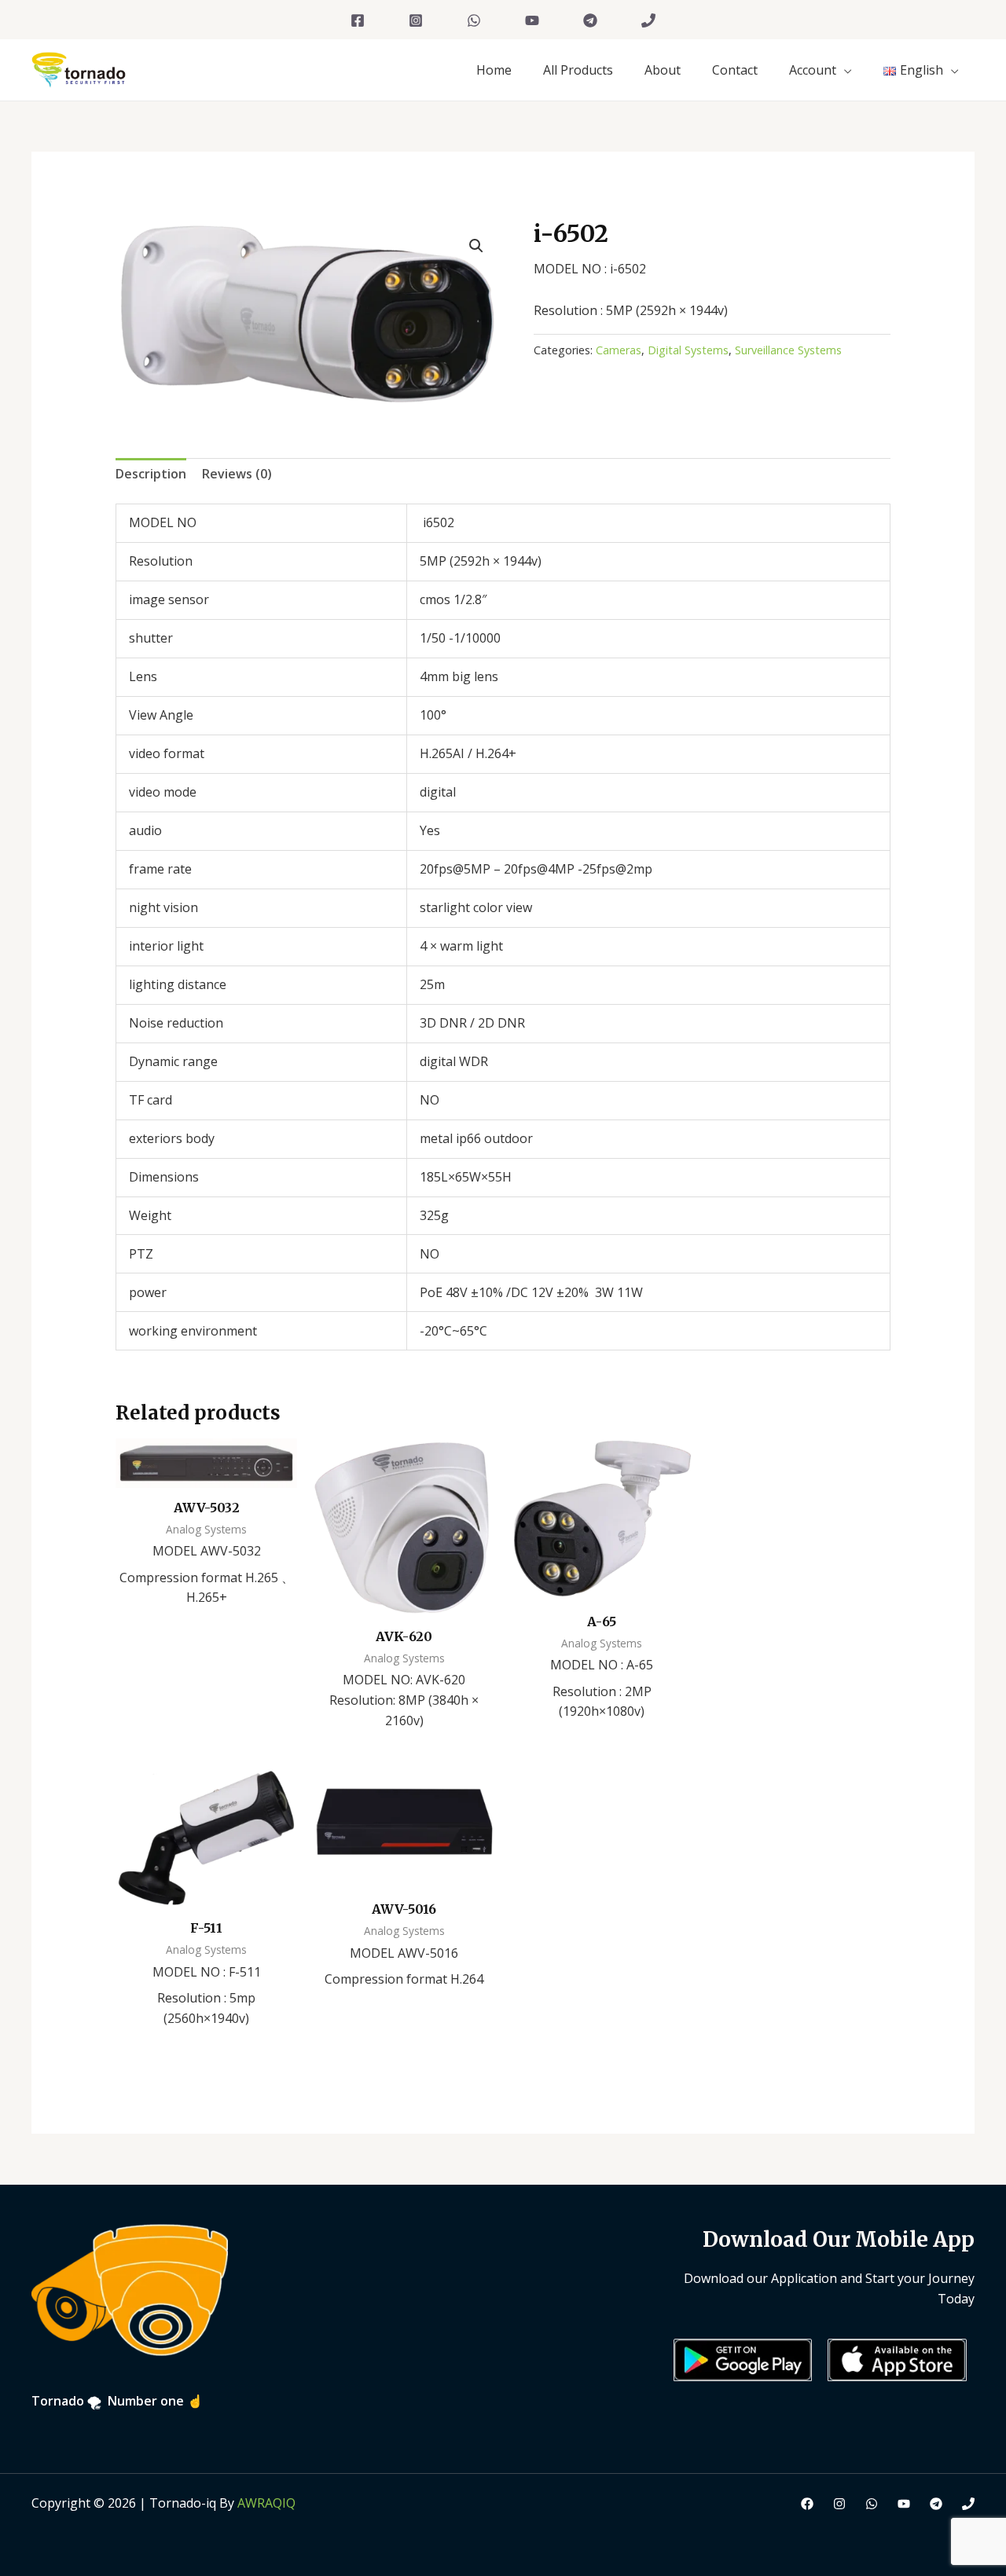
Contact (735, 70)
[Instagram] (416, 20)
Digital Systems (688, 350)
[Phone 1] (648, 20)
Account (813, 70)
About (663, 70)
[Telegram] (590, 20)
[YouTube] (532, 20)
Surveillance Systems (788, 350)
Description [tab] (151, 474)
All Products (578, 70)
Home (494, 70)
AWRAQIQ (266, 2503)
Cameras (619, 350)
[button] (476, 246)
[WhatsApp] (474, 20)
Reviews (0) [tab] (237, 474)
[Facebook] (358, 20)
